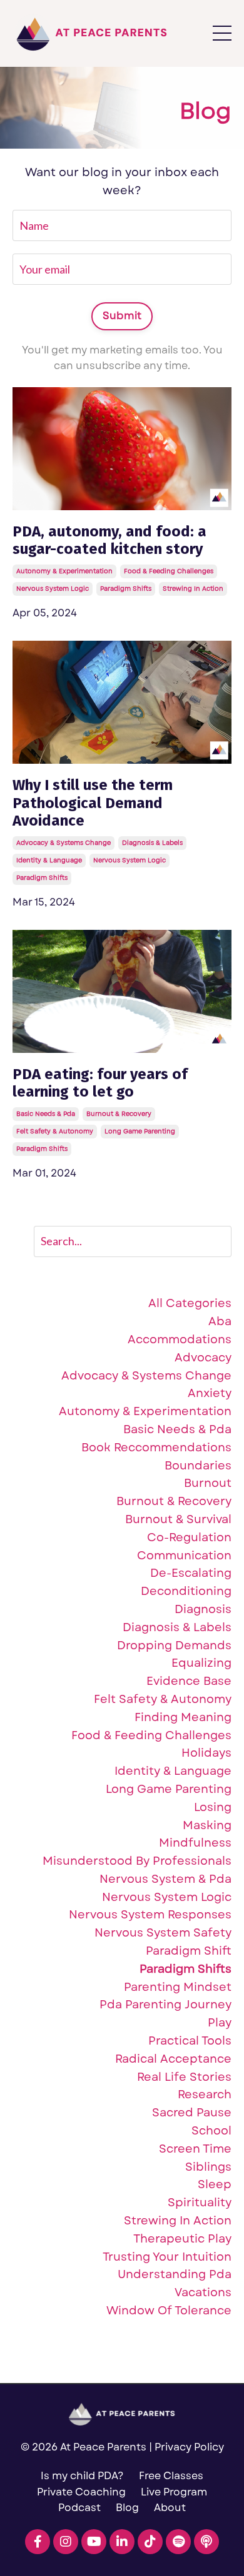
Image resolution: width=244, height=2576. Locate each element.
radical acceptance (173, 2059)
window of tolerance (169, 2311)
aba (220, 1322)
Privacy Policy (189, 2447)
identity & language (49, 860)
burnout (208, 1483)
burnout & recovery (119, 1114)
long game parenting (140, 1131)
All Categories (190, 1304)
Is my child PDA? (82, 2476)
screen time (195, 2149)
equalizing (201, 1663)
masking (207, 1826)
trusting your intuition (167, 2257)
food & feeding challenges (169, 571)
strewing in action (193, 589)
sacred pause (192, 2113)
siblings (208, 2167)
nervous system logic (53, 589)
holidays (206, 1753)
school (211, 2131)
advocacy (203, 1358)
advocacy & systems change (64, 843)
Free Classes (171, 2476)
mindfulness (195, 1843)
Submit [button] (122, 316)
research (205, 2095)
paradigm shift (189, 1951)
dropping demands (174, 1646)
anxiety (210, 1394)
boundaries (198, 1466)
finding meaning (183, 1718)
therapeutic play (182, 2239)
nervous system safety (163, 1933)
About (170, 2508)
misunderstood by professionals (137, 1861)
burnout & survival (178, 1520)
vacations (203, 2293)
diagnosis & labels (152, 843)
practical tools (190, 2041)
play (220, 2023)
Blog (127, 2508)
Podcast (79, 2508)
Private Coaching (81, 2492)
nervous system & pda (165, 1879)
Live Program (174, 2492)
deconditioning (186, 1591)
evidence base (189, 1681)
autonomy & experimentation (64, 571)
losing (213, 1808)
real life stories (184, 2077)
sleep (215, 2185)
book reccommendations (156, 1448)
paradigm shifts (126, 589)
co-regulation (189, 1538)
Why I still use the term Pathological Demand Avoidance (93, 803)
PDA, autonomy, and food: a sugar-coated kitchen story (109, 540)
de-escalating (191, 1573)
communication (184, 1556)
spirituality (200, 2203)
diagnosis (203, 1610)
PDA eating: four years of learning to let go (100, 1083)
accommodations (180, 1340)
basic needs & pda (46, 1114)
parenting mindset (178, 1987)
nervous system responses (150, 1915)
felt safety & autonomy (55, 1131)
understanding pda (175, 2275)
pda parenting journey (165, 2005)
